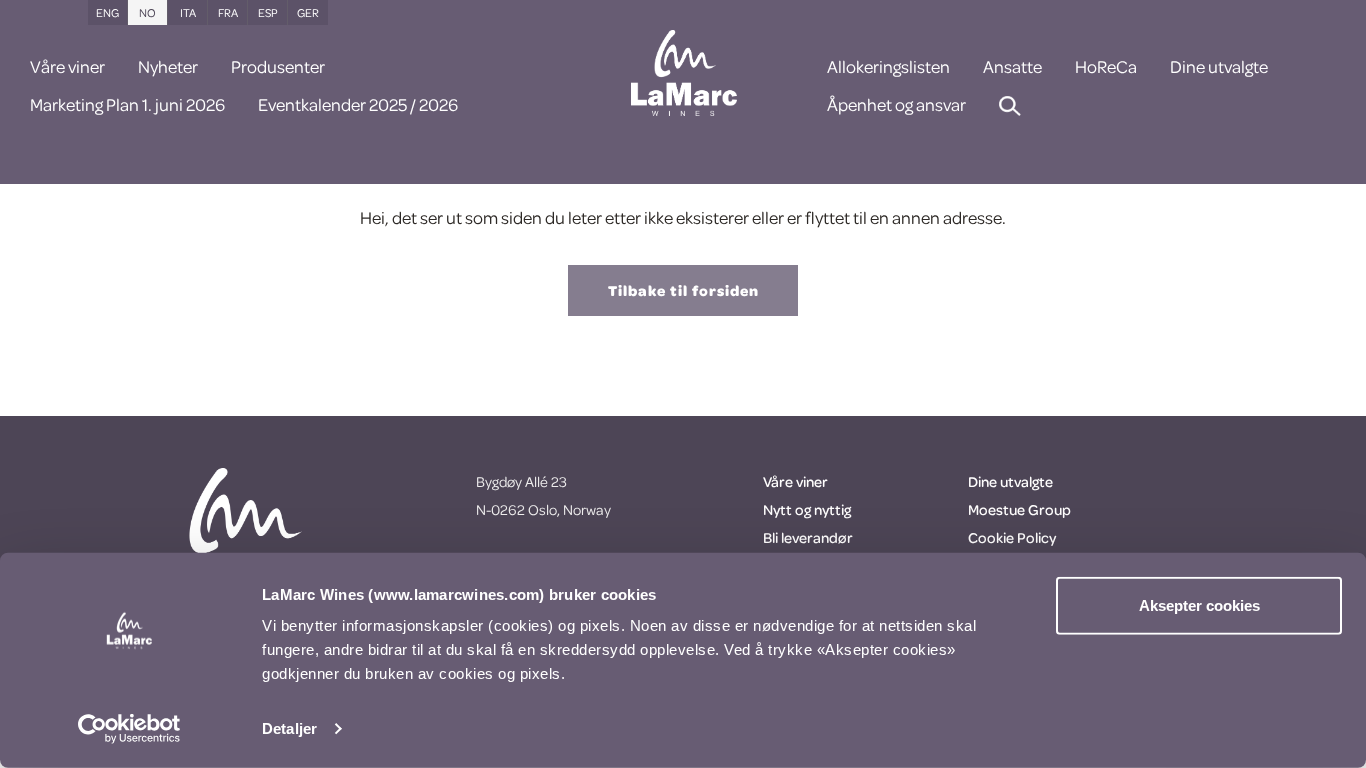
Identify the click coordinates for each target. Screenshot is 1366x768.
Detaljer (289, 728)
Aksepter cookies (1199, 605)
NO (147, 12)
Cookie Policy (1012, 537)
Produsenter (278, 68)
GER (308, 12)
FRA (228, 12)
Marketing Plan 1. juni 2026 (127, 106)
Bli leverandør (808, 537)
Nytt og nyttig (807, 509)
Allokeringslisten (888, 68)
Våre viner (67, 68)
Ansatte (1012, 68)
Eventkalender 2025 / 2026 (358, 106)
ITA (188, 12)
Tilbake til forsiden (683, 290)
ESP (268, 12)
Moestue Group (1019, 509)
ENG (107, 12)
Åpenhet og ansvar (896, 106)
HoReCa (1106, 68)
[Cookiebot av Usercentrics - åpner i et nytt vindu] (129, 729)
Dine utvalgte (1219, 68)
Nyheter (168, 68)
